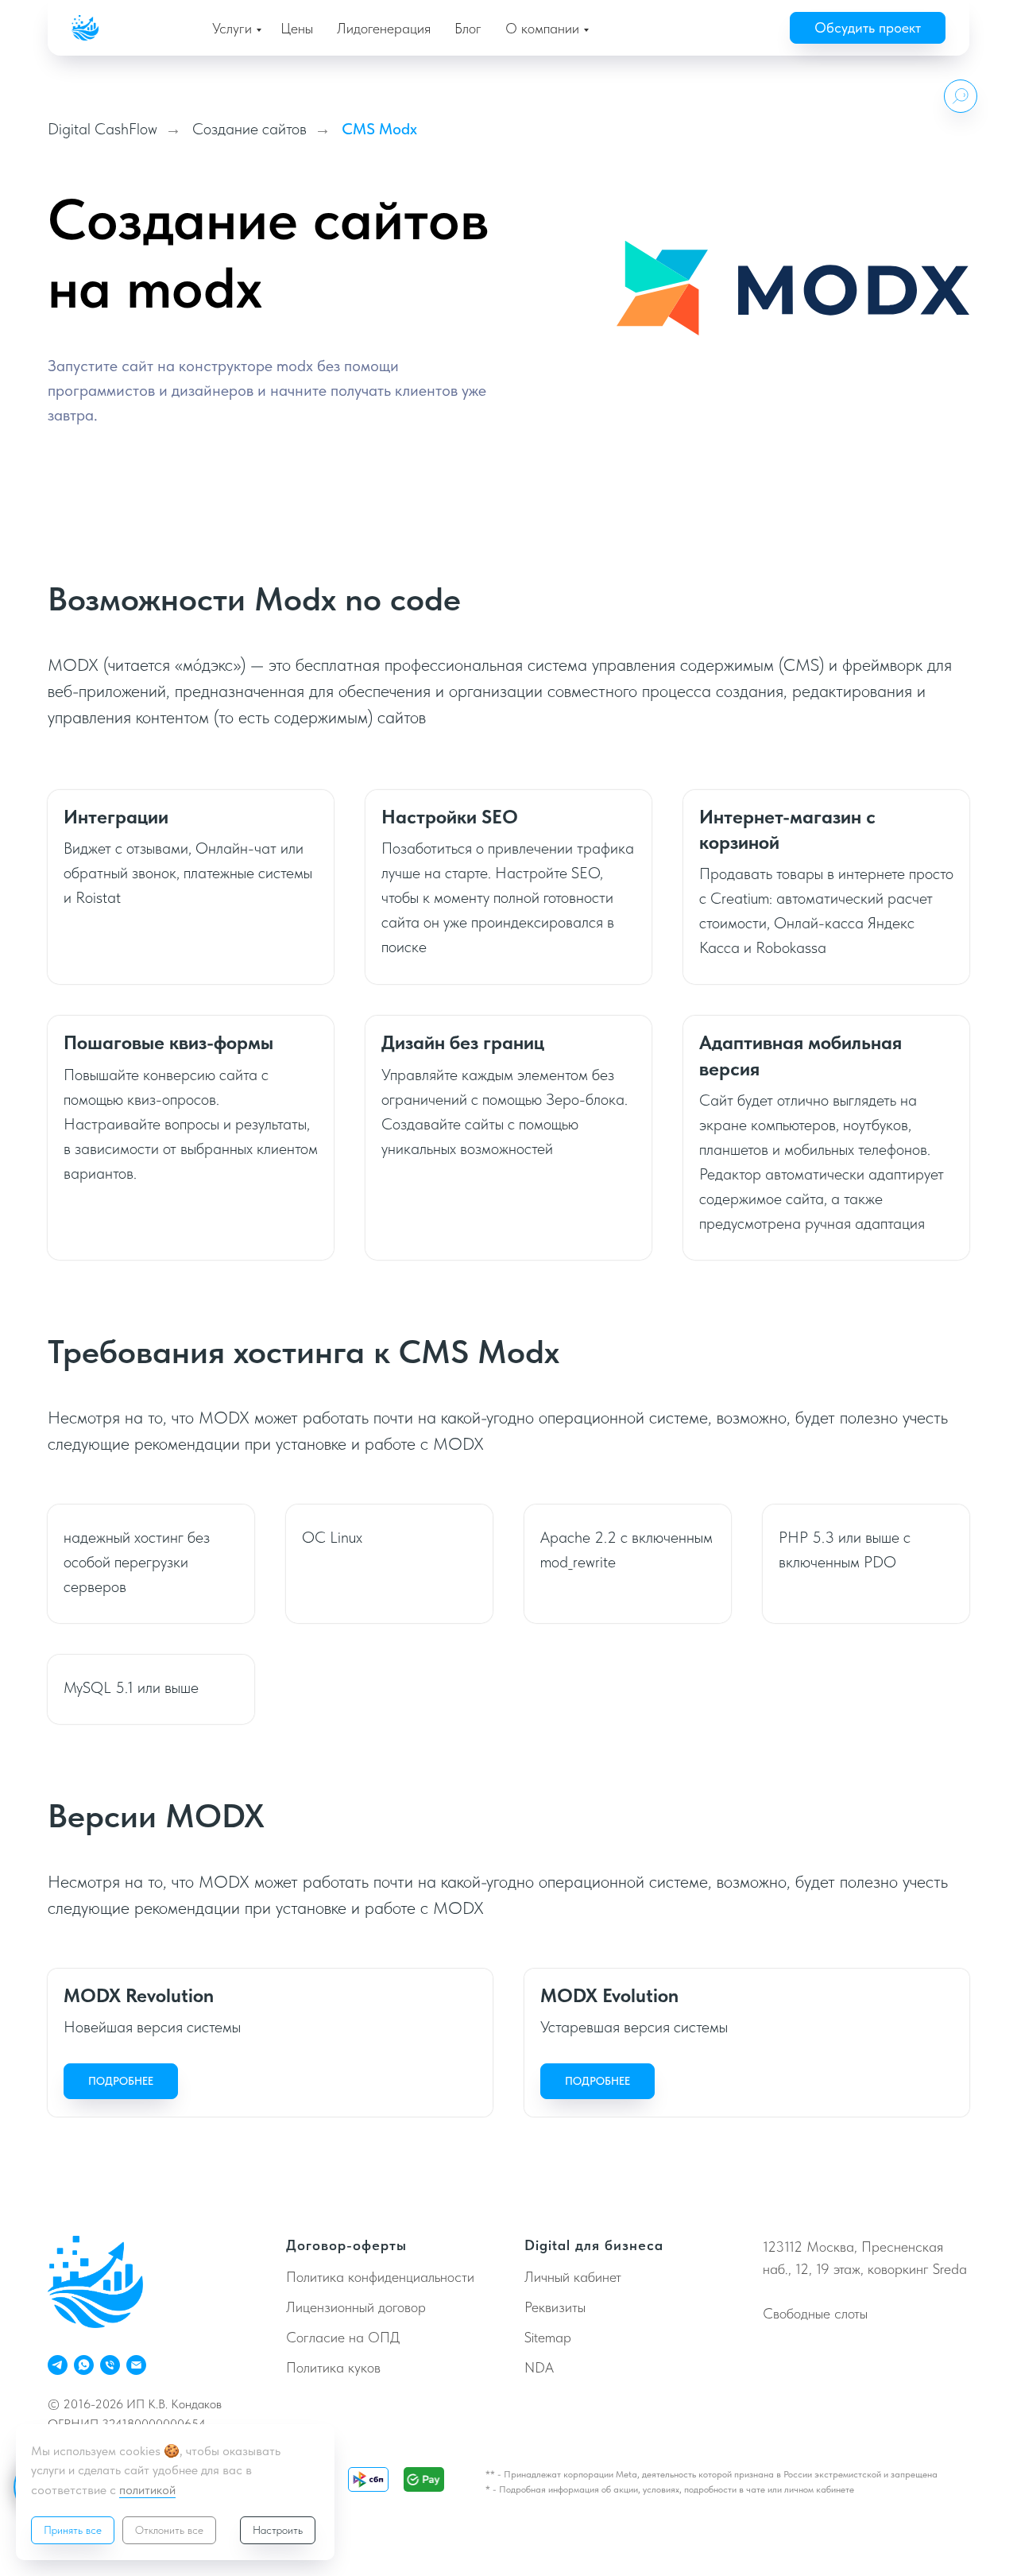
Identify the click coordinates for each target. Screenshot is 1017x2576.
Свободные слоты (815, 2313)
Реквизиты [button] (555, 2307)
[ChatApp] (84, 2365)
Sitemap (548, 2337)
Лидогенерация (384, 28)
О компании (542, 28)
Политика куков (333, 2367)
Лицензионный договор (356, 2307)
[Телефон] (110, 2365)
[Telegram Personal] (58, 2365)
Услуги (232, 28)
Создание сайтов (249, 129)
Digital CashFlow (102, 129)
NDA (539, 2367)
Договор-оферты (346, 2245)
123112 (783, 2247)
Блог (468, 28)
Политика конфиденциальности (380, 2277)
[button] (868, 28)
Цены (297, 28)
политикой (147, 2490)
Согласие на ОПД (343, 2337)
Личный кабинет (573, 2277)
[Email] (136, 2365)
